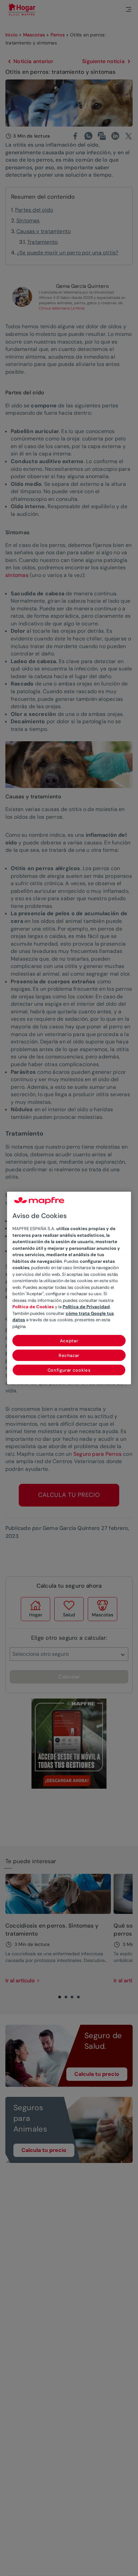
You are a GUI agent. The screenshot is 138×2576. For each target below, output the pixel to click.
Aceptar (69, 1341)
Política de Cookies (33, 1307)
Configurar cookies (69, 1370)
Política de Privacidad (86, 1307)
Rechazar (69, 1355)
